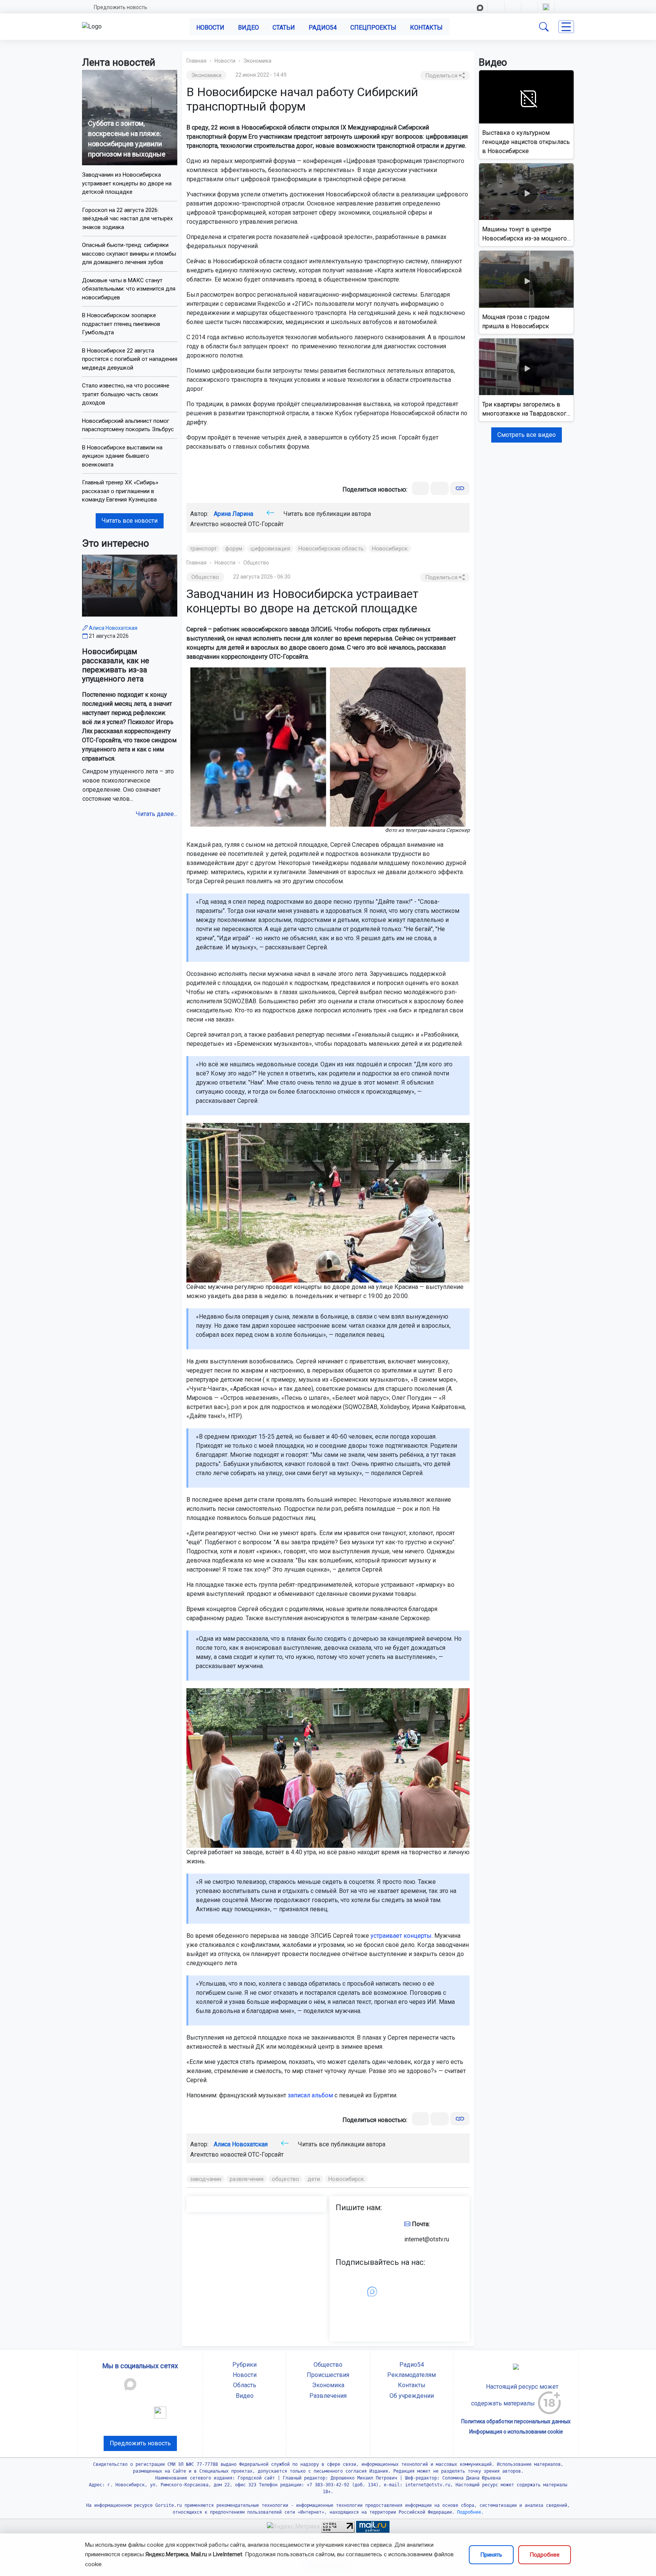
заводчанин (206, 2179)
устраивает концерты (401, 1936)
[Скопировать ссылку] (460, 488)
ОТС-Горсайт (266, 524)
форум (234, 549)
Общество (256, 563)
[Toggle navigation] (566, 27)
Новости (210, 28)
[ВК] (420, 488)
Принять (491, 2555)
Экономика (257, 61)
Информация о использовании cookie (516, 2432)
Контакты (426, 28)
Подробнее (545, 2555)
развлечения (247, 2179)
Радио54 (323, 28)
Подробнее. (469, 2512)
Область (245, 2385)
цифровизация (270, 549)
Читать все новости (130, 521)
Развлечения (328, 2396)
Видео (248, 28)
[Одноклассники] (440, 488)
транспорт (203, 549)
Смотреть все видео (527, 435)
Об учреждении (412, 2396)
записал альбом (310, 2095)
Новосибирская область (331, 549)
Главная (196, 61)
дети (314, 2179)
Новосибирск (390, 549)
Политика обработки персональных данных (516, 2421)
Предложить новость (121, 7)
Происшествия (328, 2375)
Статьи (284, 28)
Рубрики (244, 2365)
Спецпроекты (373, 28)
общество (285, 2179)
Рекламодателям (412, 2375)
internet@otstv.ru (427, 2239)
